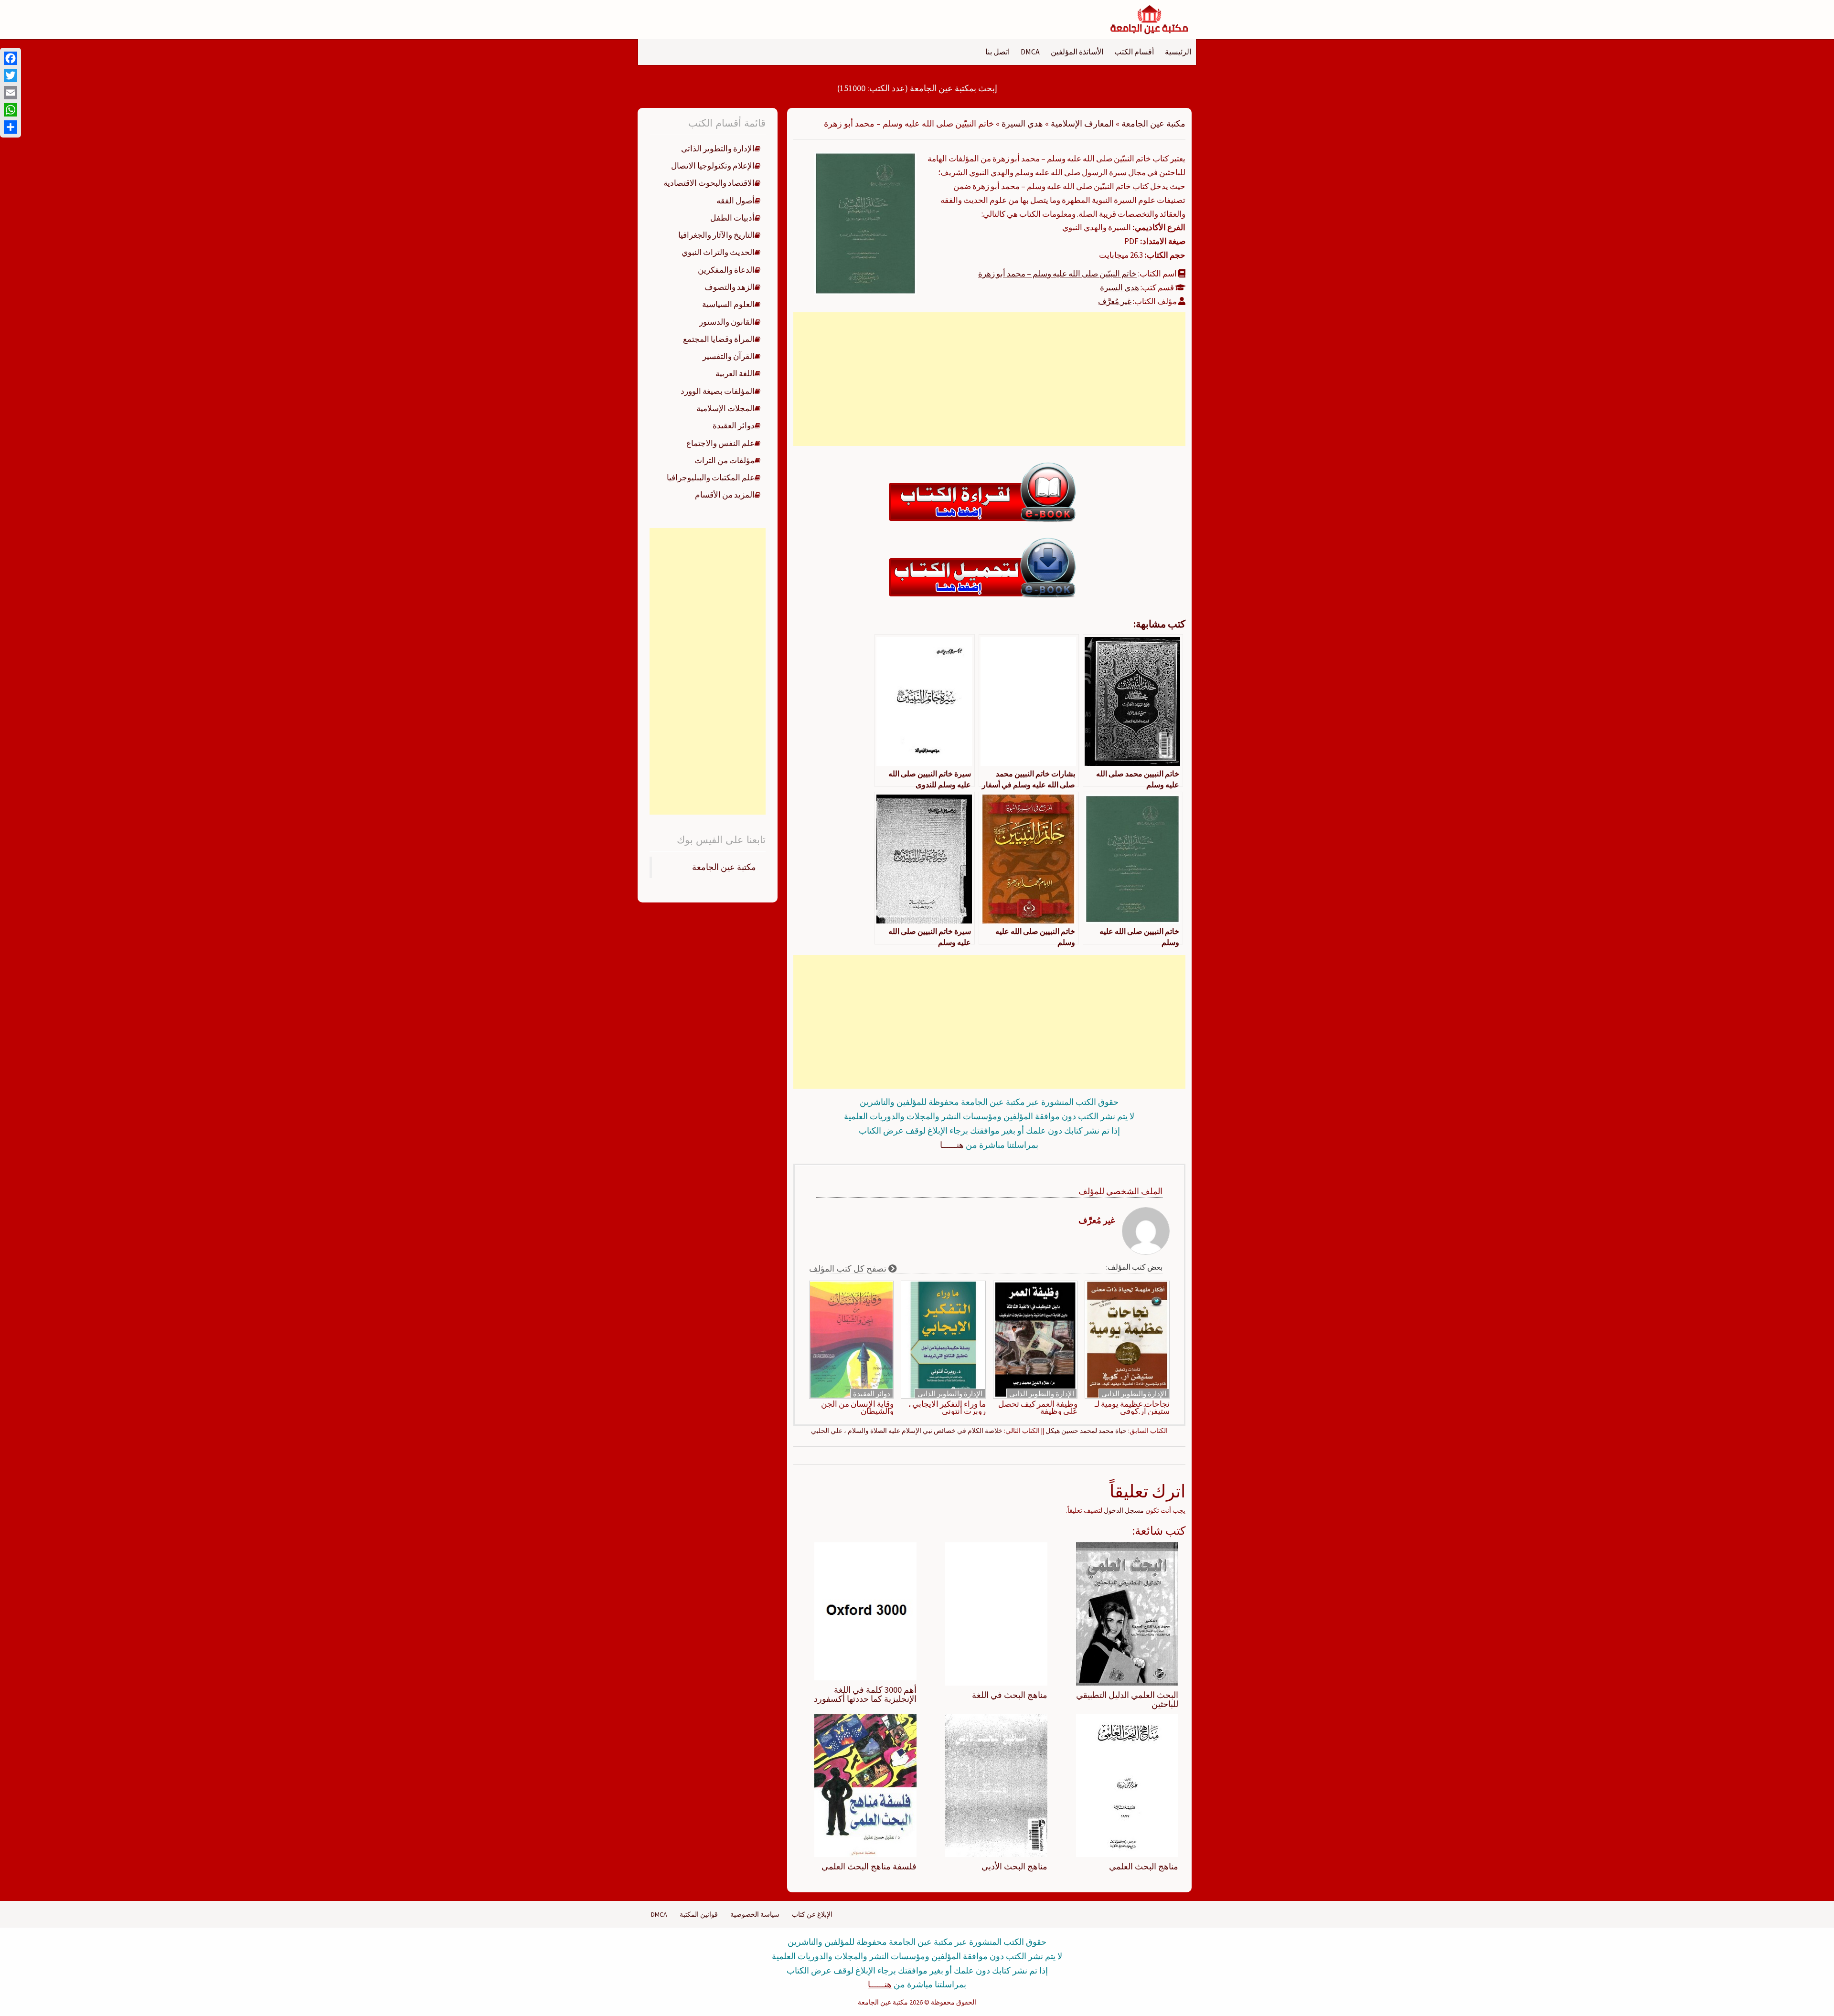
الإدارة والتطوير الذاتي (1134, 1394)
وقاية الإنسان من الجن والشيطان (857, 1408)
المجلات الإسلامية (725, 408)
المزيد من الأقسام (725, 495)
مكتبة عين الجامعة (1153, 123)
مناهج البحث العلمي (1144, 1866)
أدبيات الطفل (732, 218)
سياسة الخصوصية (755, 1914)
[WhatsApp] (11, 110)
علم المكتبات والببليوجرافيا (711, 477)
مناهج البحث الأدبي (1014, 1866)
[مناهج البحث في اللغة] (996, 1613)
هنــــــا (952, 1145)
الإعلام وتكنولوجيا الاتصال (713, 166)
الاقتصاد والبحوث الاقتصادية (709, 183)
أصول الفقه (736, 201)
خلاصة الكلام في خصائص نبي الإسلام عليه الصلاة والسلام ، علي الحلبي (907, 1431)
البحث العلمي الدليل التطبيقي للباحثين (1127, 1700)
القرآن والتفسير (729, 356)
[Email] (11, 93)
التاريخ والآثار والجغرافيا (716, 235)
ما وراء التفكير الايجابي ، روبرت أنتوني (947, 1408)
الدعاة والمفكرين (726, 270)
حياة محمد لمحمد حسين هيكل (1086, 1431)
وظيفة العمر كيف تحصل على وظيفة (1038, 1408)
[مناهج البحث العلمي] (1127, 1785)
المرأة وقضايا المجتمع (719, 339)
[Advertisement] (989, 379)
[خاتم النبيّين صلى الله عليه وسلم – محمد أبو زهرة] (865, 223)
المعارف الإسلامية (1082, 123)
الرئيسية (1178, 52)
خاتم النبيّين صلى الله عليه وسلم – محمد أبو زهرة (1057, 274)
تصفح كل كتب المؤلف (849, 1268)
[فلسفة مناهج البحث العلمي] (865, 1785)
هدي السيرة (1022, 123)
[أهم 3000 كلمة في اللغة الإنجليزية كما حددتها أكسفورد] (865, 1611)
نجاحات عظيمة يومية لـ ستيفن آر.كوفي (1132, 1408)
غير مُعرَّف (1115, 301)
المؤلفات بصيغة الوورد (718, 391)
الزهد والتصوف (730, 287)
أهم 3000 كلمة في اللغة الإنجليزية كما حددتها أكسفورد (865, 1694)
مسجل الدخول (1124, 1510)
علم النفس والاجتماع (720, 443)
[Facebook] (11, 58)
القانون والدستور (727, 322)
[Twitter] (11, 75)
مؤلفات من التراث (725, 460)
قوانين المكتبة (699, 1914)
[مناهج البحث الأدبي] (996, 1785)
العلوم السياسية (728, 304)
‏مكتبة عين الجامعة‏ (724, 867)
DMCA (1030, 52)
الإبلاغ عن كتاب (812, 1914)
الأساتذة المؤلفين (1077, 52)
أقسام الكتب (1134, 52)
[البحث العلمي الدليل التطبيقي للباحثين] (1127, 1613)
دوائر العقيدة (872, 1394)
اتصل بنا (997, 52)
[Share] (11, 127)
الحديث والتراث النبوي (718, 252)
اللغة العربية (735, 373)
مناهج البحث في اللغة (1010, 1695)
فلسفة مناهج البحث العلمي (869, 1866)
